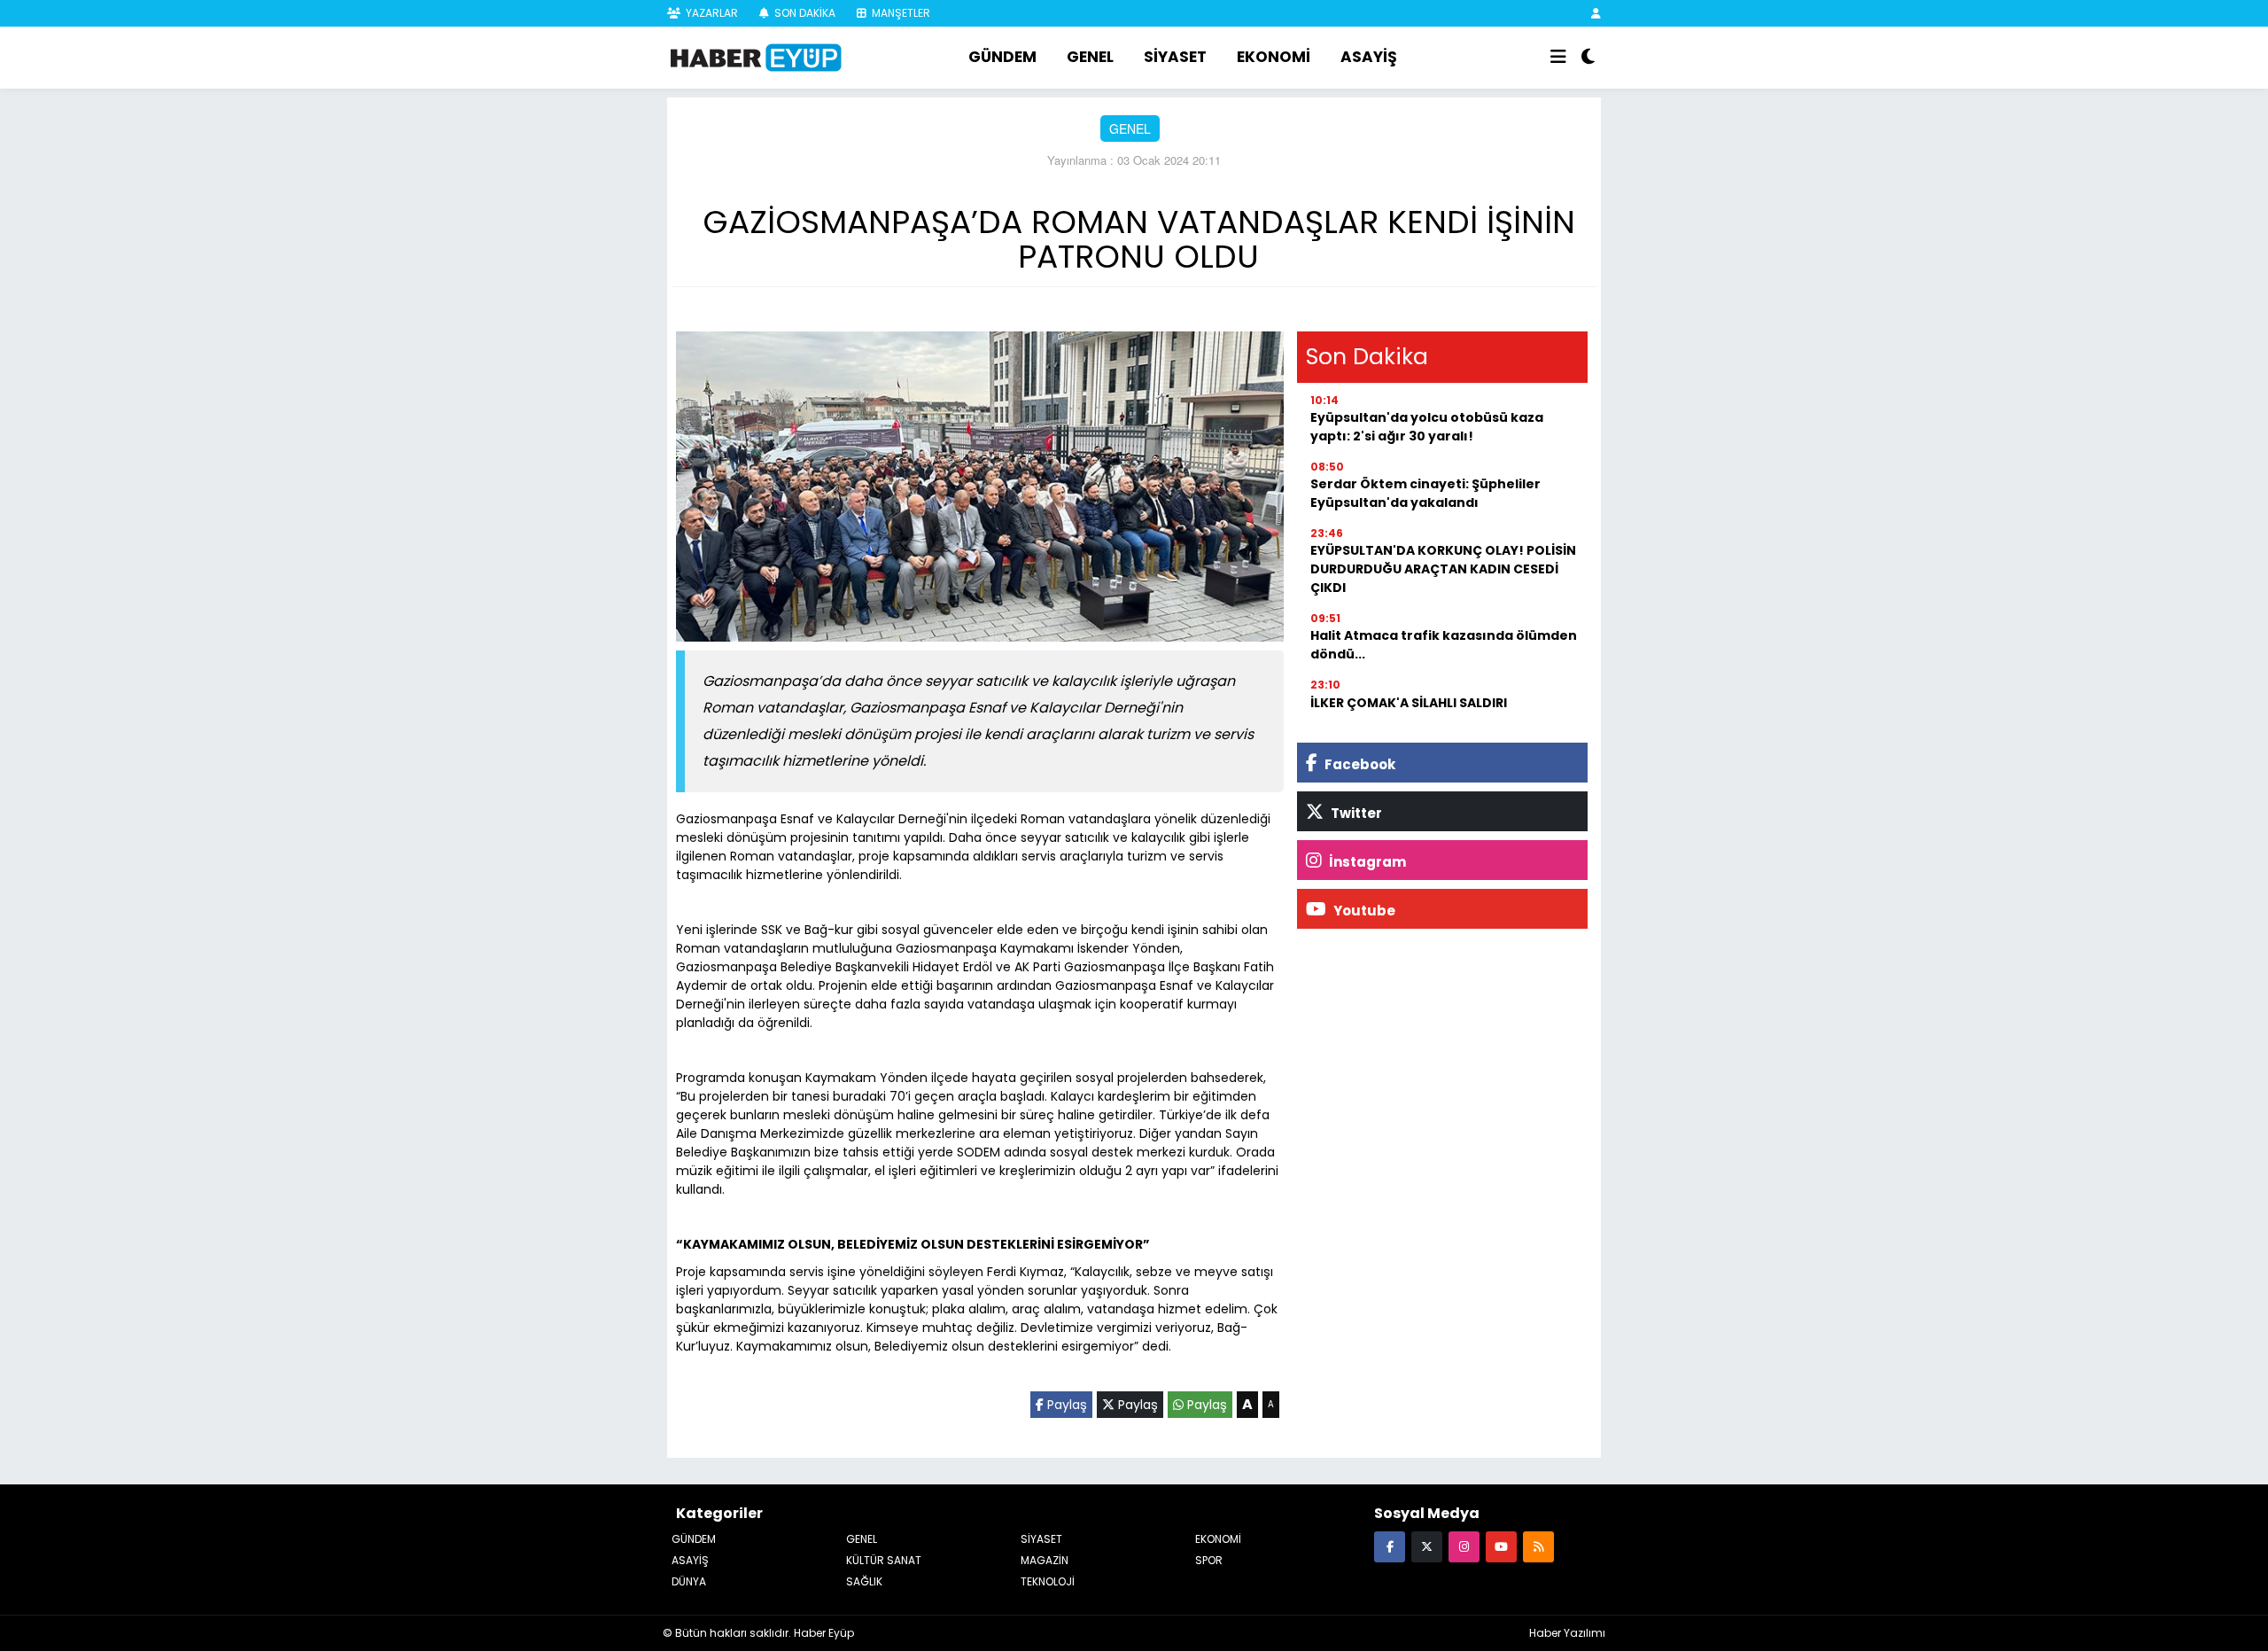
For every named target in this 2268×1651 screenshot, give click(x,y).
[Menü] (1558, 58)
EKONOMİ (1274, 57)
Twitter (1355, 813)
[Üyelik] (1596, 13)
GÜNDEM (1002, 57)
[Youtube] (1501, 1546)
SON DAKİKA (804, 13)
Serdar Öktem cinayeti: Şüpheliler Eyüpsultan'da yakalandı (1425, 493)
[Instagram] (1464, 1546)
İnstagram (1366, 862)
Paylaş (1065, 1405)
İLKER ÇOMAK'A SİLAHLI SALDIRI (1409, 703)
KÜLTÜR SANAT (884, 1560)
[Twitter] (1427, 1546)
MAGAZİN (1045, 1560)
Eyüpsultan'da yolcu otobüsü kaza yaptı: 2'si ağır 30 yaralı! (1427, 427)
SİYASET (1175, 57)
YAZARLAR (711, 13)
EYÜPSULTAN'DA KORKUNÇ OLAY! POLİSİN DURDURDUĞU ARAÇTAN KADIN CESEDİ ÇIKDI (1443, 569)
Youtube (1363, 911)
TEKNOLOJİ (1048, 1581)
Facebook (1359, 764)
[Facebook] (1390, 1546)
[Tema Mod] (1588, 58)
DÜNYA (689, 1581)
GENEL (1090, 57)
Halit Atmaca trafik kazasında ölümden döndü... (1444, 645)
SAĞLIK (864, 1581)
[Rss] (1538, 1546)
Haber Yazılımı (1567, 1633)
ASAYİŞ (1369, 57)
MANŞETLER (900, 13)
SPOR (1209, 1560)
